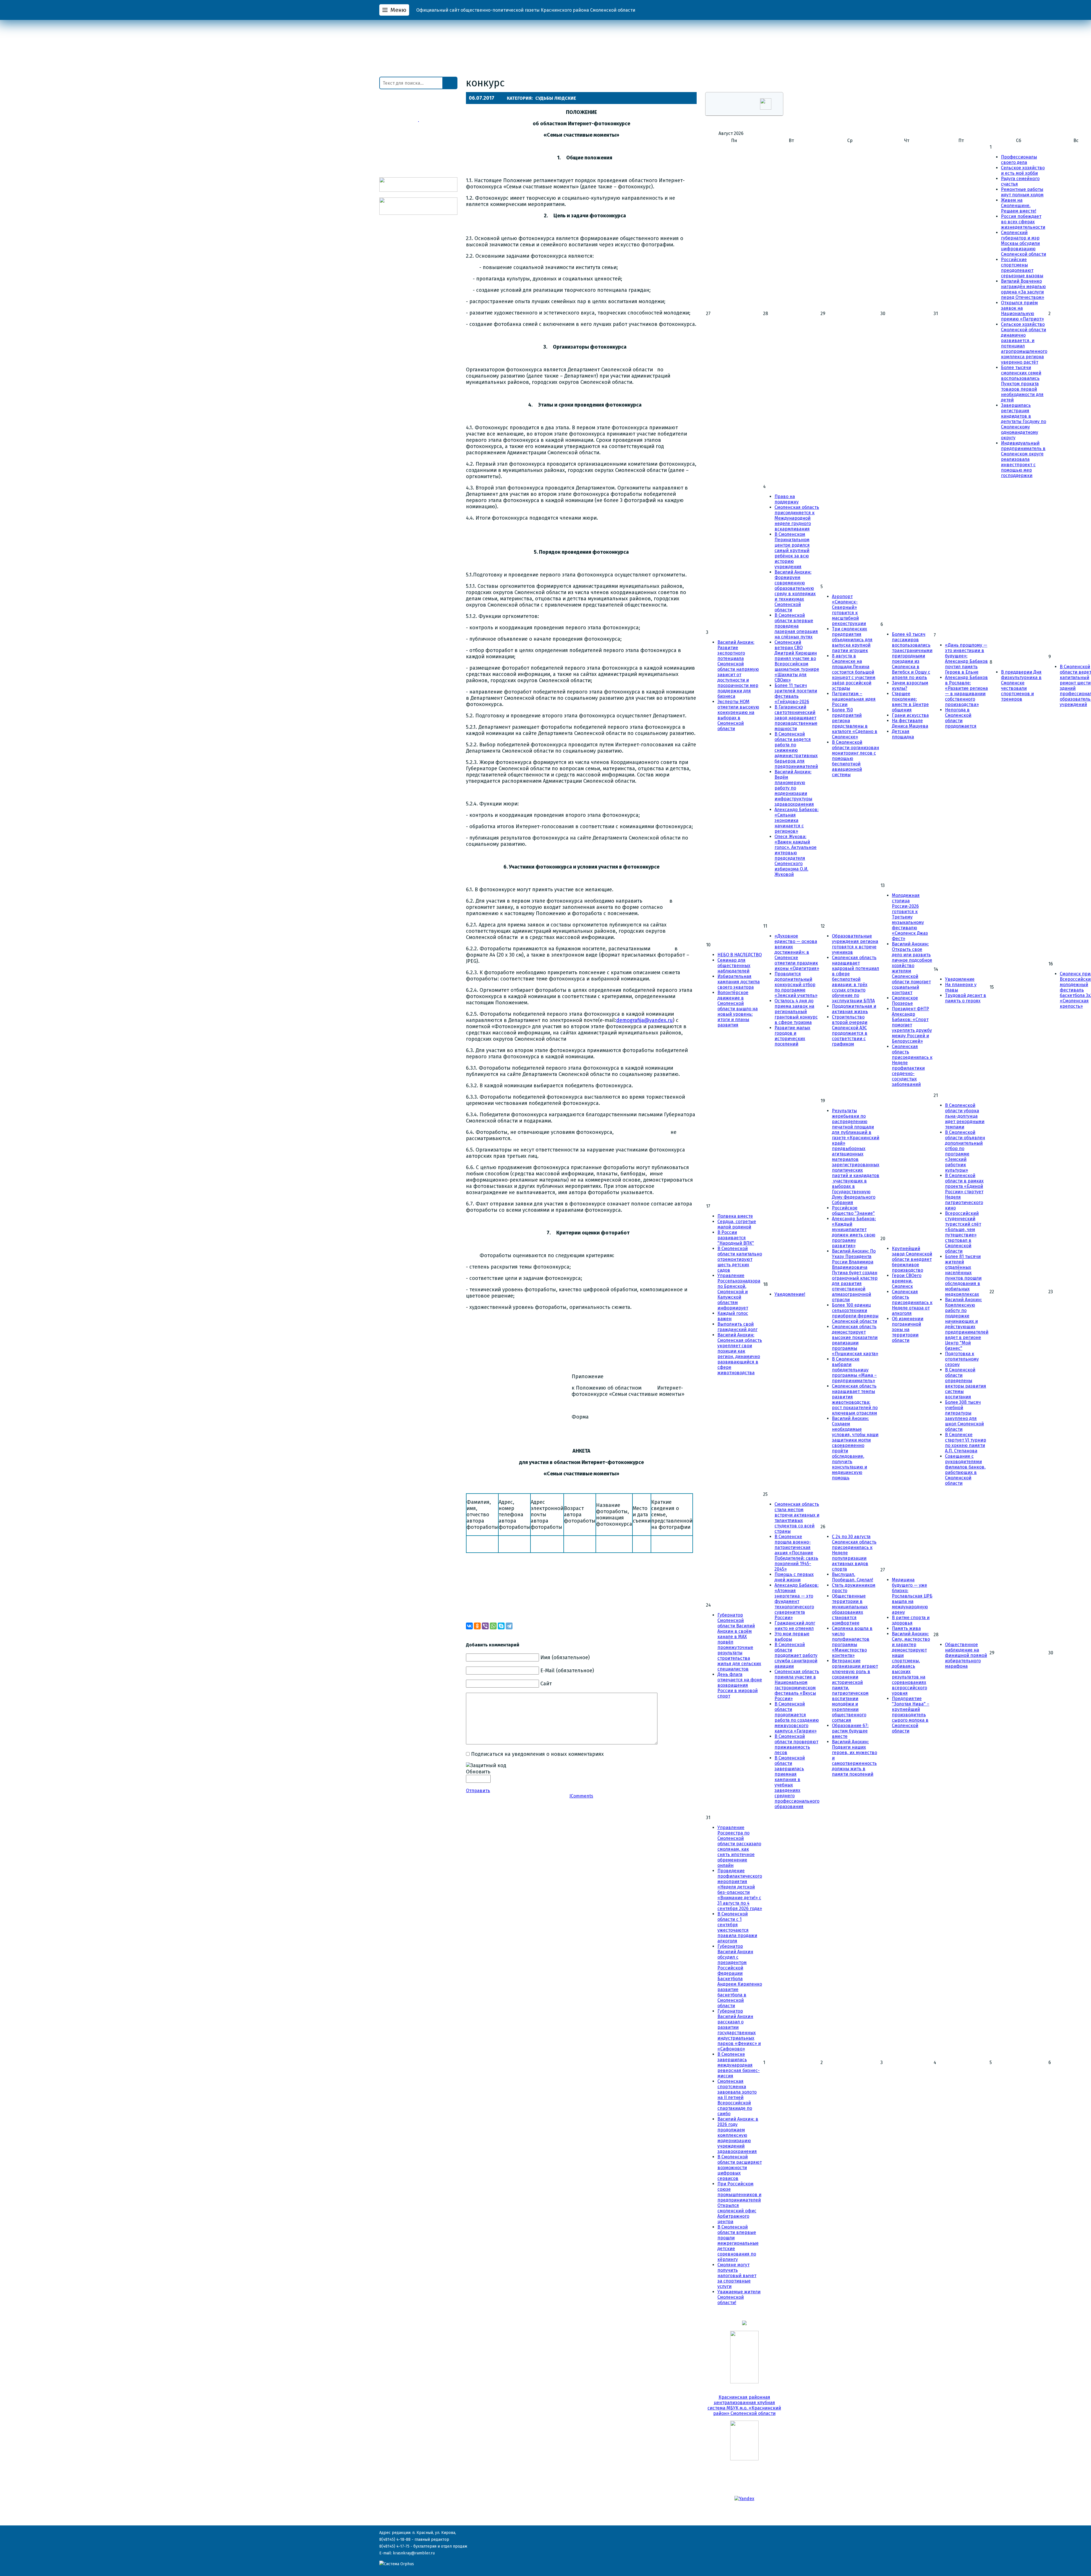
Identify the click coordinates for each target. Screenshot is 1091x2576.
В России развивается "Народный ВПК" (736, 1238)
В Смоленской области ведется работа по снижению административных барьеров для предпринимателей (796, 750)
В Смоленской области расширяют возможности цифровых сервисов (740, 2168)
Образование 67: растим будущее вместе (850, 1731)
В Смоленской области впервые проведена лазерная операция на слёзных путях (796, 626)
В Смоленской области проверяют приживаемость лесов (796, 1744)
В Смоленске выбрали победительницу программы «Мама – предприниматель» (854, 1370)
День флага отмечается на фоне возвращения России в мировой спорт (740, 1685)
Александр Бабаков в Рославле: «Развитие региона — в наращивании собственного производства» (966, 691)
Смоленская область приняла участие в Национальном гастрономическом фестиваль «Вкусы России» (797, 1685)
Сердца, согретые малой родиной (737, 1224)
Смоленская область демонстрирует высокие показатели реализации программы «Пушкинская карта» (855, 1340)
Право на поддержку (787, 499)
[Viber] (485, 1626)
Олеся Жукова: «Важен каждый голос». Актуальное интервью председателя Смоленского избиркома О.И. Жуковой (796, 855)
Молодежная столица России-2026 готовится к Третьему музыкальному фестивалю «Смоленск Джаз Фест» (910, 917)
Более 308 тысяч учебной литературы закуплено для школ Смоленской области (964, 1416)
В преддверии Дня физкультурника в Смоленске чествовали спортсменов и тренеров (1021, 686)
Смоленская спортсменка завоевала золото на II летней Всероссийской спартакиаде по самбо (737, 2097)
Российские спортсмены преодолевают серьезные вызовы (1022, 268)
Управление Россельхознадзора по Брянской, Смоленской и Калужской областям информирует (739, 1292)
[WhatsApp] (493, 1626)
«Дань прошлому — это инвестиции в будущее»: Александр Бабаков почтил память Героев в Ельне (966, 659)
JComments (581, 1796)
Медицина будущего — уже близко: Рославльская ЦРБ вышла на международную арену (912, 1596)
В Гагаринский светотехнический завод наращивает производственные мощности (796, 718)
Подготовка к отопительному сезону (962, 1359)
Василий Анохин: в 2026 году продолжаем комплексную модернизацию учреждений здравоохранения (738, 2135)
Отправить (478, 1791)
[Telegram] (509, 1626)
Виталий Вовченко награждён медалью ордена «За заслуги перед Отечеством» (1023, 289)
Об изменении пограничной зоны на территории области (908, 1329)
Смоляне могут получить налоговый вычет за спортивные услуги (737, 2276)
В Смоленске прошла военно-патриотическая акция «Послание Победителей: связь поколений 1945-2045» (796, 1553)
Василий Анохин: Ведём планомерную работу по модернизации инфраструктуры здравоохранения (794, 788)
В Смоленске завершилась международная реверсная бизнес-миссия (739, 2065)
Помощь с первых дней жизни (794, 1577)
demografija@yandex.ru (645, 1020)
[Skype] (501, 1626)
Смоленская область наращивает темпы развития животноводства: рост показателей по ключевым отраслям (855, 1400)
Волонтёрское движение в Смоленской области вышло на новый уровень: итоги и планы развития (738, 1009)
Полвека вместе (735, 1216)
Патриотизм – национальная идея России (854, 699)
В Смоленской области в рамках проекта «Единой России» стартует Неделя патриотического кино (964, 1192)
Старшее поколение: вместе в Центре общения (910, 702)
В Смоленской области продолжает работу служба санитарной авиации (796, 1655)
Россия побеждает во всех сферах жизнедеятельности (1023, 222)
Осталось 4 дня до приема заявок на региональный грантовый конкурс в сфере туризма (796, 1012)
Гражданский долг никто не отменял (795, 1626)
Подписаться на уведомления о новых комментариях (537, 1754)
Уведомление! (790, 1294)
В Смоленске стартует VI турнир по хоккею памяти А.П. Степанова (966, 1443)
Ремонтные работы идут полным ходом (1022, 192)
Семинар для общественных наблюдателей (734, 966)
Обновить (478, 1772)
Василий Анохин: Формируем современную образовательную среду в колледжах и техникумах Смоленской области (795, 591)
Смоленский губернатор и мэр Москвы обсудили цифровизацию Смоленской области (1024, 243)
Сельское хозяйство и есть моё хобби (1023, 170)
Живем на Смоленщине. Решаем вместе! (1019, 206)
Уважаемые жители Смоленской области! (739, 2297)
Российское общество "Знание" (853, 1211)
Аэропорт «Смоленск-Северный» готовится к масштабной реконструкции (849, 610)
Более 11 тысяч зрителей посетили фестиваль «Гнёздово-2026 (796, 694)
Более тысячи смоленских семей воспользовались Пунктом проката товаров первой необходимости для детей (1022, 384)
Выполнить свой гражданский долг (737, 1327)
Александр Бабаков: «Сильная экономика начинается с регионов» (797, 820)
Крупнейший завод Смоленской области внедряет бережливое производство (912, 1259)
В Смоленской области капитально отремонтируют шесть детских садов (740, 1259)
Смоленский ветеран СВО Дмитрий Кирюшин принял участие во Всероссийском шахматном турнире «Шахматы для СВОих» (797, 661)
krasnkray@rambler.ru (414, 2553)
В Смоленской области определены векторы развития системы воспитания (966, 1383)
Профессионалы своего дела (1019, 160)
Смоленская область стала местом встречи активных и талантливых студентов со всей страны (797, 1518)
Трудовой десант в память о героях (966, 998)
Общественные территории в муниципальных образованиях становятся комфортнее (850, 1609)
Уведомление (960, 979)
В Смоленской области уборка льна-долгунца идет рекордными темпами (965, 1116)
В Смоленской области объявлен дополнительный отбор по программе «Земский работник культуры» (965, 1151)
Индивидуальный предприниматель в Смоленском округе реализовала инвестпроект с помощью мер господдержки (1023, 459)
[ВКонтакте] (469, 1626)
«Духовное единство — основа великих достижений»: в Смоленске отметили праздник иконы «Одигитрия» (797, 952)
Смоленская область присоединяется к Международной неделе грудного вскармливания (797, 518)
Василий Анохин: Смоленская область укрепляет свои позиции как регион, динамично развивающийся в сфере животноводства (740, 1354)
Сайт (546, 1684)
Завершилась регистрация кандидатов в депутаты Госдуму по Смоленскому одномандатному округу (1024, 421)
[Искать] (450, 83)
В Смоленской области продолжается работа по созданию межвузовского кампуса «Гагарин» (797, 1717)
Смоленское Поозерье (905, 1001)
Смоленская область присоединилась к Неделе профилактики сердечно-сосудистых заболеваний (912, 1065)
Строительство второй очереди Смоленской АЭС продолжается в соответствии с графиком (850, 1030)
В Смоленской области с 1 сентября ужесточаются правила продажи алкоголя (737, 1927)
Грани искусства (910, 715)
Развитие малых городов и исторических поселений (792, 1036)
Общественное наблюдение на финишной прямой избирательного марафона (966, 1655)
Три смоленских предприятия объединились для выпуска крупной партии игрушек (852, 640)
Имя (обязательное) (565, 1657)
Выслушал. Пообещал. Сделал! (852, 1577)
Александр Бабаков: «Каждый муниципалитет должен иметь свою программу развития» (854, 1232)
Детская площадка (903, 734)
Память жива (906, 1628)
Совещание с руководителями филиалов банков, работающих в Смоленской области (965, 1470)
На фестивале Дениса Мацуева (910, 723)
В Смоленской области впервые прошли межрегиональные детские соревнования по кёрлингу (738, 2243)
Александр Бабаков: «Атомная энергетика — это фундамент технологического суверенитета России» (797, 1601)
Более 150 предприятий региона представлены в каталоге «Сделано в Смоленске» (855, 723)
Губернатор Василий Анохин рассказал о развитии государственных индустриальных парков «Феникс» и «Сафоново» (739, 2030)
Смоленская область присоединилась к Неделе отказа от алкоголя (912, 1302)
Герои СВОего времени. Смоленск (907, 1281)
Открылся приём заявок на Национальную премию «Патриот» (1022, 311)
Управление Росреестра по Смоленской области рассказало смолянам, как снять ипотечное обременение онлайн (739, 1846)
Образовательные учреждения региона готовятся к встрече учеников (855, 944)
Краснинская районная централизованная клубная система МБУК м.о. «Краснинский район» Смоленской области (744, 2405)
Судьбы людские (556, 98)
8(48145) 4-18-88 (395, 2539)
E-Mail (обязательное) (567, 1671)
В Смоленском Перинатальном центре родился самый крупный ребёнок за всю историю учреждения (792, 550)
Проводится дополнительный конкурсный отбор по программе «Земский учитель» (796, 985)
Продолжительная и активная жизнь (854, 1009)
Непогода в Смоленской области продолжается (961, 718)
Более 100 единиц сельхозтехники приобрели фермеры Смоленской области (855, 1313)
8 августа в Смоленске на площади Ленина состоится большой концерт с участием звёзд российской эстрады (854, 672)
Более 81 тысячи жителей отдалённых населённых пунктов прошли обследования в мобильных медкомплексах (963, 1275)
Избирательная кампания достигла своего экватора (739, 982)
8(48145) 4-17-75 (394, 2546)
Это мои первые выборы (792, 1636)
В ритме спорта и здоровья (911, 1620)
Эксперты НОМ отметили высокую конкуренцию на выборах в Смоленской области (738, 715)
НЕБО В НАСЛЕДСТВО (740, 955)
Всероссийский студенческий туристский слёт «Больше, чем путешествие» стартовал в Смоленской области (963, 1232)
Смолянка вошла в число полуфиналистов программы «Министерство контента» (852, 1642)
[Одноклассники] (477, 1626)
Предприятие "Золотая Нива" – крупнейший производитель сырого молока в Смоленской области (911, 1715)
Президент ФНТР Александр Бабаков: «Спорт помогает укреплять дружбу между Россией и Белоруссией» (912, 1025)
